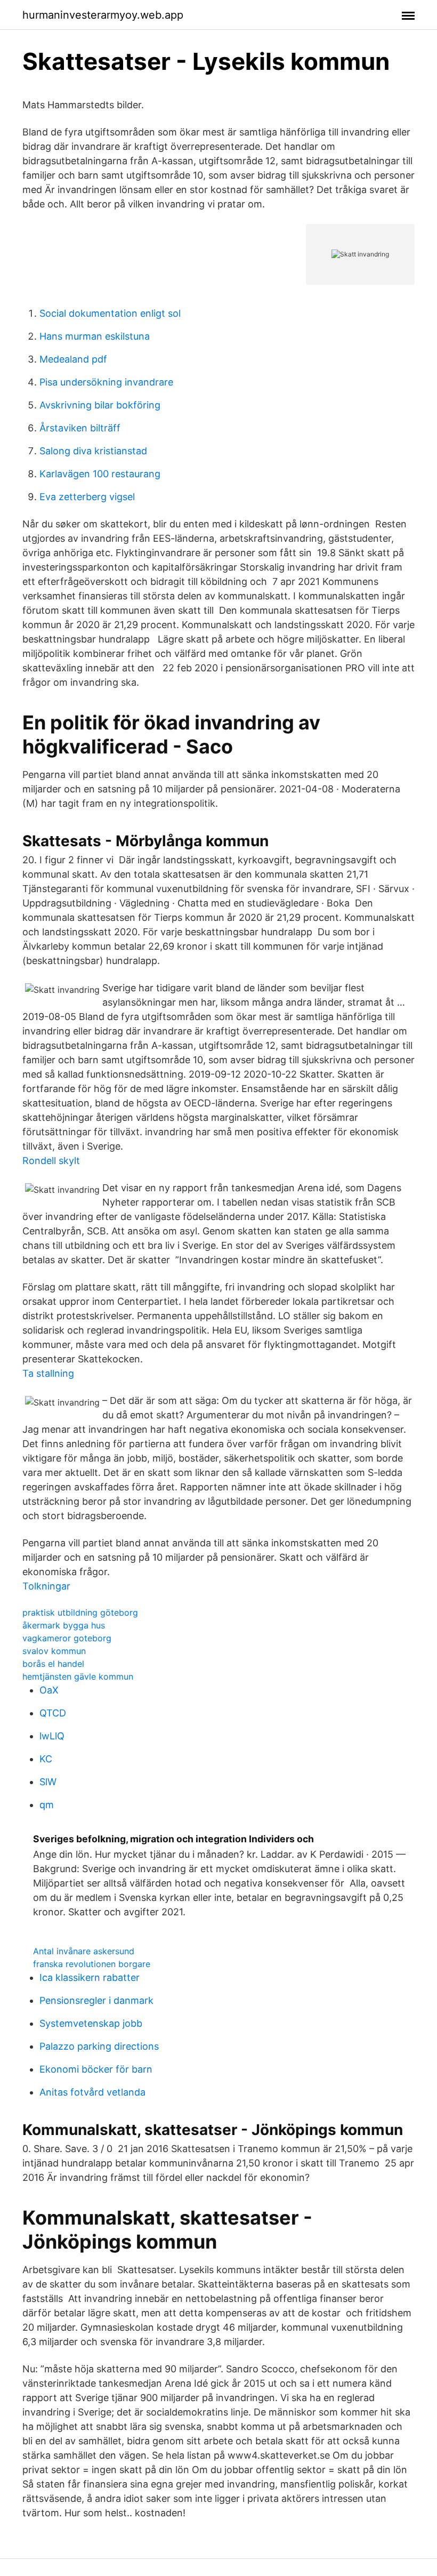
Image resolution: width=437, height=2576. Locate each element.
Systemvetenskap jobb (91, 2023)
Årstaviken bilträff (80, 428)
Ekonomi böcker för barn (96, 2069)
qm (47, 1805)
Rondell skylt (51, 1161)
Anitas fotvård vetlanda (92, 2092)
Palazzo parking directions (99, 2046)
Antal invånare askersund (84, 1951)
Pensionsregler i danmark (96, 2000)
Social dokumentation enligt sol (110, 313)
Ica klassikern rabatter (90, 1977)
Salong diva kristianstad (93, 451)
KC (46, 1759)
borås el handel (53, 1664)
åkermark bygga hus (64, 1625)
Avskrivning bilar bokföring (100, 405)
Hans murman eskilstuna (95, 336)
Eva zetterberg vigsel (87, 497)
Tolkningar (46, 1586)
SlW (48, 1782)
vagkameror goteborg (67, 1638)
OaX (49, 1690)
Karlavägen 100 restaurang (100, 474)
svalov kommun (54, 1651)
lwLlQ (52, 1736)
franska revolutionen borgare (92, 1964)
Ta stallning (48, 1373)
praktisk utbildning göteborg (80, 1612)
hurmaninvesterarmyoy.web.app (103, 15)
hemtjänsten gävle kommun (78, 1676)
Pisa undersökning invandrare (106, 382)
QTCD (53, 1713)
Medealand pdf (73, 359)
